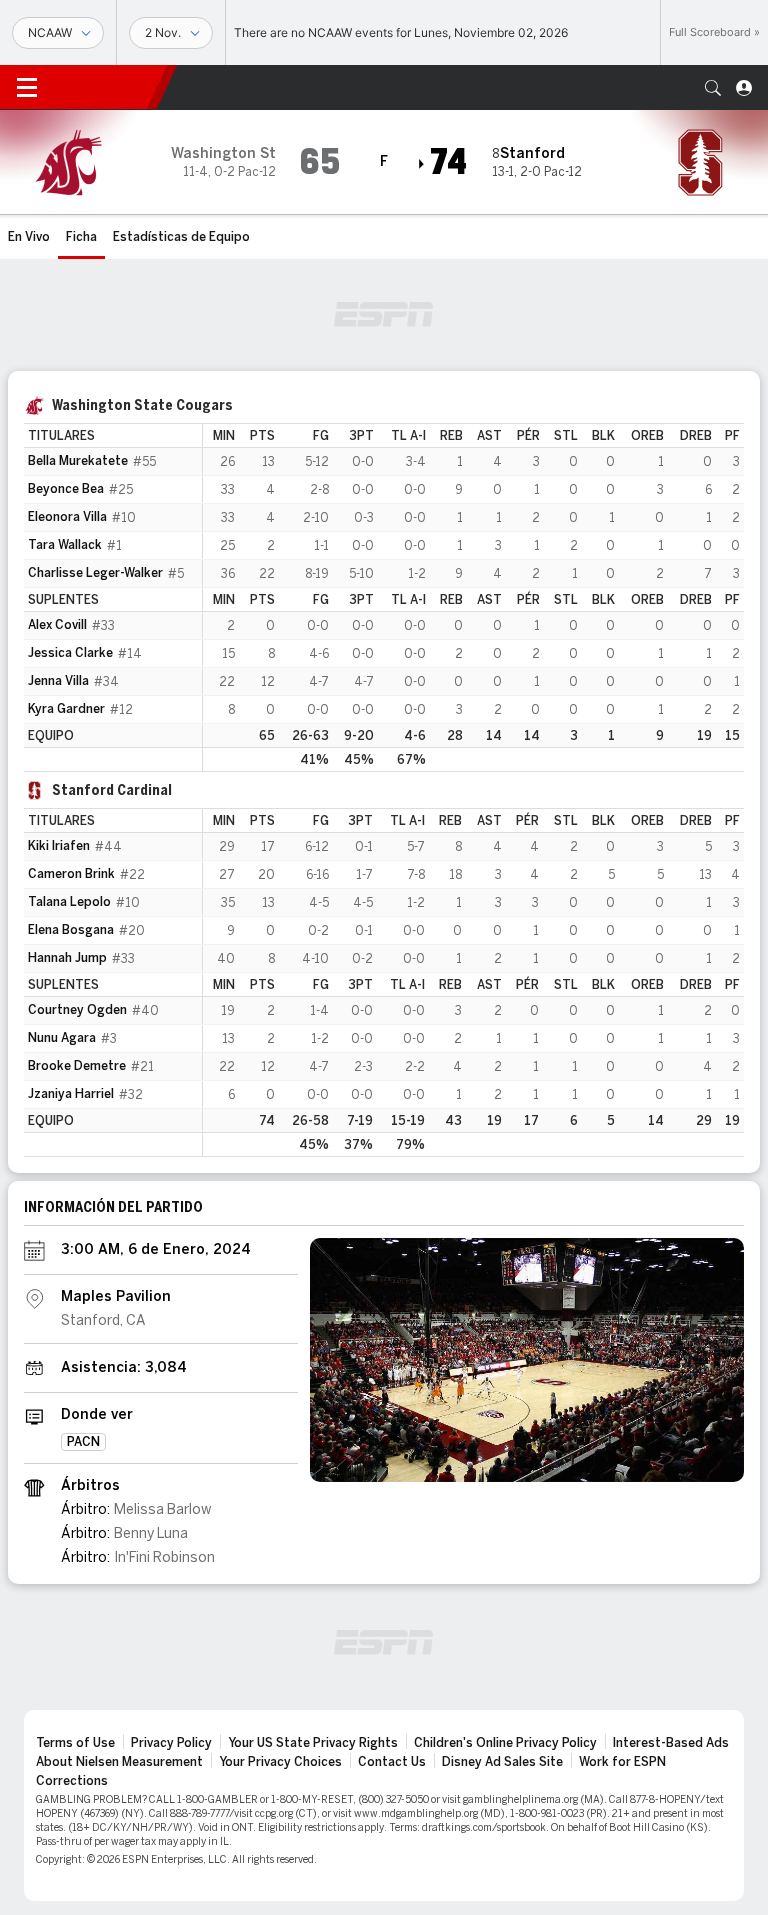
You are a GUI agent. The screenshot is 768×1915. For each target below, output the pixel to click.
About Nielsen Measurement (119, 1762)
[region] (473, 597)
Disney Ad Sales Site (502, 1762)
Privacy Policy (171, 1743)
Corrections (72, 1781)
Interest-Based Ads (671, 1743)
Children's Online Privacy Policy (505, 1743)
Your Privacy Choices (280, 1762)
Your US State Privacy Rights (313, 1743)
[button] (713, 88)
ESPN (105, 87)
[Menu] (27, 88)
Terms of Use (75, 1743)
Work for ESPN (622, 1762)
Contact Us (392, 1762)
